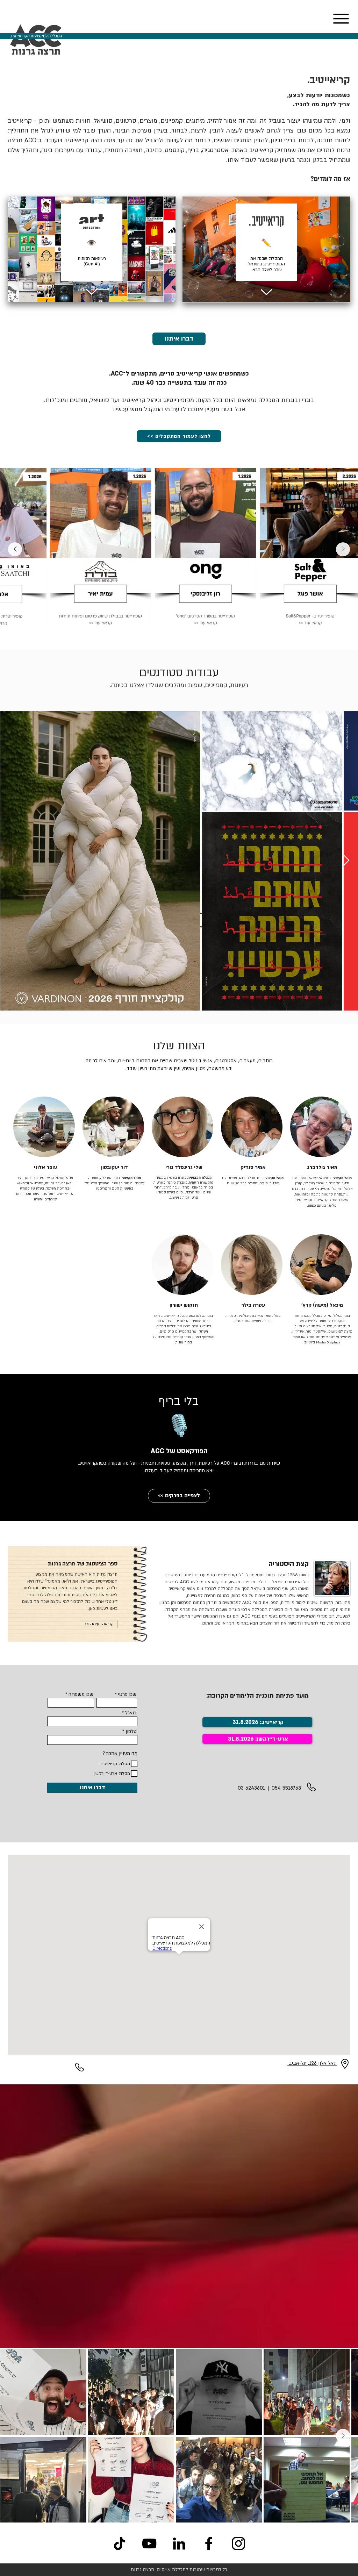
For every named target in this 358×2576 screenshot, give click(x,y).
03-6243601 (251, 1788)
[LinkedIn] (179, 2543)
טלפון (131, 1732)
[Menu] (341, 19)
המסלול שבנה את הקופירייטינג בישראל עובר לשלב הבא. (266, 264)
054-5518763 (286, 1788)
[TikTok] (120, 2543)
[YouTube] (149, 2543)
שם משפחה (81, 1694)
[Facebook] (209, 2543)
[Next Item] (15, 549)
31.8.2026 (241, 1739)
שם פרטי (127, 1694)
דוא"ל (131, 1713)
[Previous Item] (343, 549)
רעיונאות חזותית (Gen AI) (92, 261)
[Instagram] (238, 2543)
